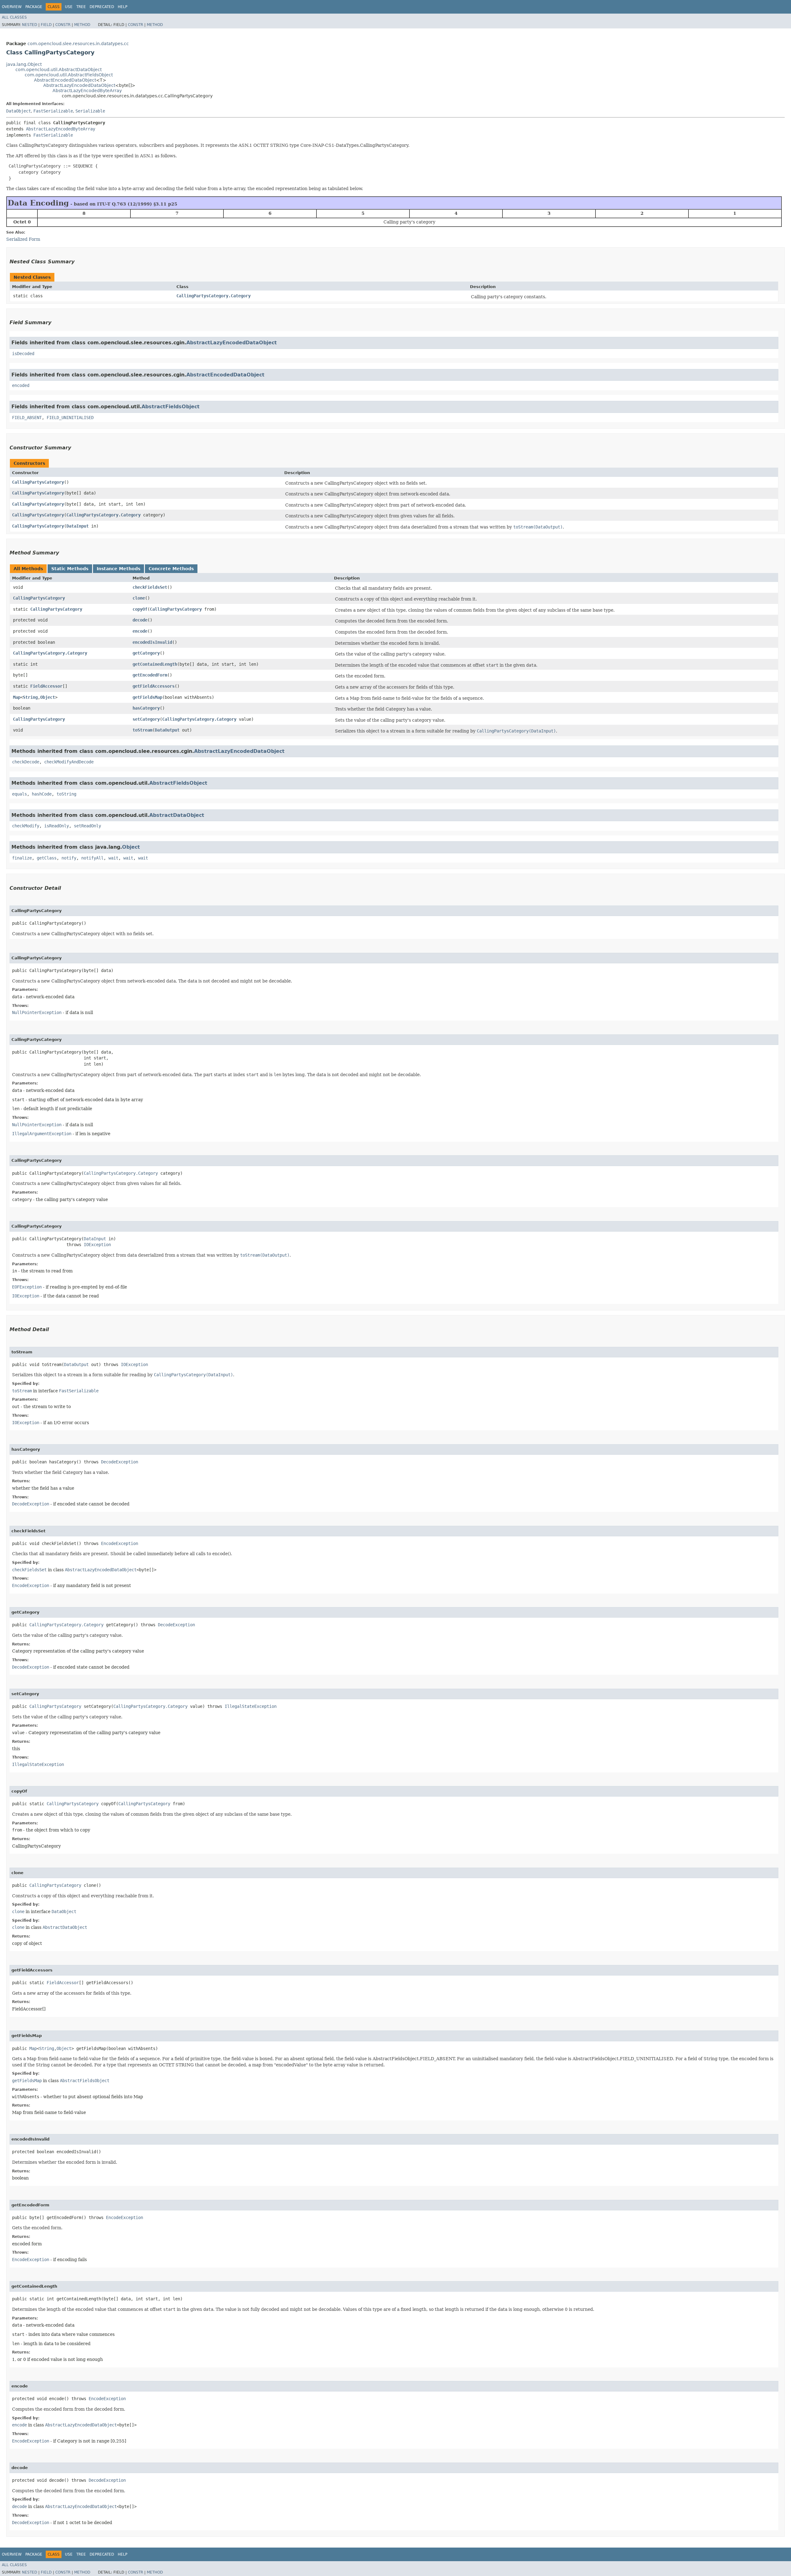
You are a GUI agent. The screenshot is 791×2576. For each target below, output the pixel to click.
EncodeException (120, 1543)
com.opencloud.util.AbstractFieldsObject (69, 75)
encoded (21, 385)
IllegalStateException (251, 1706)
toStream (142, 730)
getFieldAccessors (154, 686)
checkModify (26, 826)
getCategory (146, 653)
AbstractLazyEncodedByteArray (87, 91)
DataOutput (167, 730)
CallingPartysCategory (38, 482)
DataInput (78, 526)
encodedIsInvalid (152, 642)
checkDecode (26, 762)
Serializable (90, 111)
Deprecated (102, 7)
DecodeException (120, 1462)
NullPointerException (37, 1012)
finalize (22, 858)
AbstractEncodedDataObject (65, 80)
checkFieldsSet (150, 587)
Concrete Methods (171, 569)
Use (69, 7)
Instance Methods (118, 569)
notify (69, 858)
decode (140, 620)
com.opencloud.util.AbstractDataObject (59, 70)
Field (46, 25)
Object (48, 697)
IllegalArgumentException (42, 1134)
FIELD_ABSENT (27, 418)
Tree (81, 7)
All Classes (14, 17)
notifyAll (92, 858)
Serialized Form (23, 239)
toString (66, 794)
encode (140, 631)
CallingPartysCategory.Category (214, 296)
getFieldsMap (147, 697)
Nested (30, 25)
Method (82, 25)
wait (113, 858)
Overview (12, 7)
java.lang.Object (24, 64)
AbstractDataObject (177, 815)
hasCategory (146, 708)
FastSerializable (53, 111)
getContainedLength (155, 664)
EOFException (27, 1287)
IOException (97, 1245)
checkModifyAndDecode (69, 762)
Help (123, 7)
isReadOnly (57, 826)
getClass (47, 858)
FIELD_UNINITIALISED (70, 418)
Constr (63, 25)
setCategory (146, 719)
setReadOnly (87, 826)
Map (17, 697)
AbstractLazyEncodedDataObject (79, 85)
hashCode (42, 794)
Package (34, 7)
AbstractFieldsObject (171, 407)
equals (19, 794)
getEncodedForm (150, 675)
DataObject (19, 111)
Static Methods (70, 569)
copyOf (140, 609)
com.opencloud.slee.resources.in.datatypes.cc (78, 44)
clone (139, 598)
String (30, 697)
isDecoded (23, 354)
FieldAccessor (46, 686)
